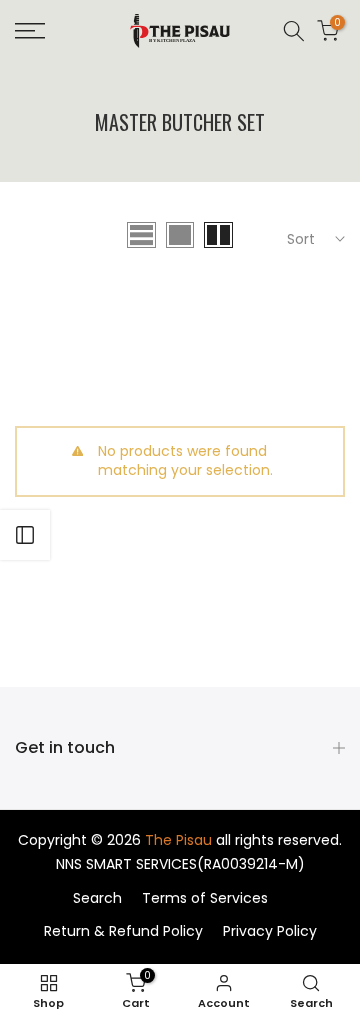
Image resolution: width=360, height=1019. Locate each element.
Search (97, 898)
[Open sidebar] (25, 535)
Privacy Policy (270, 931)
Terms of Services (205, 898)
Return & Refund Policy (123, 931)
